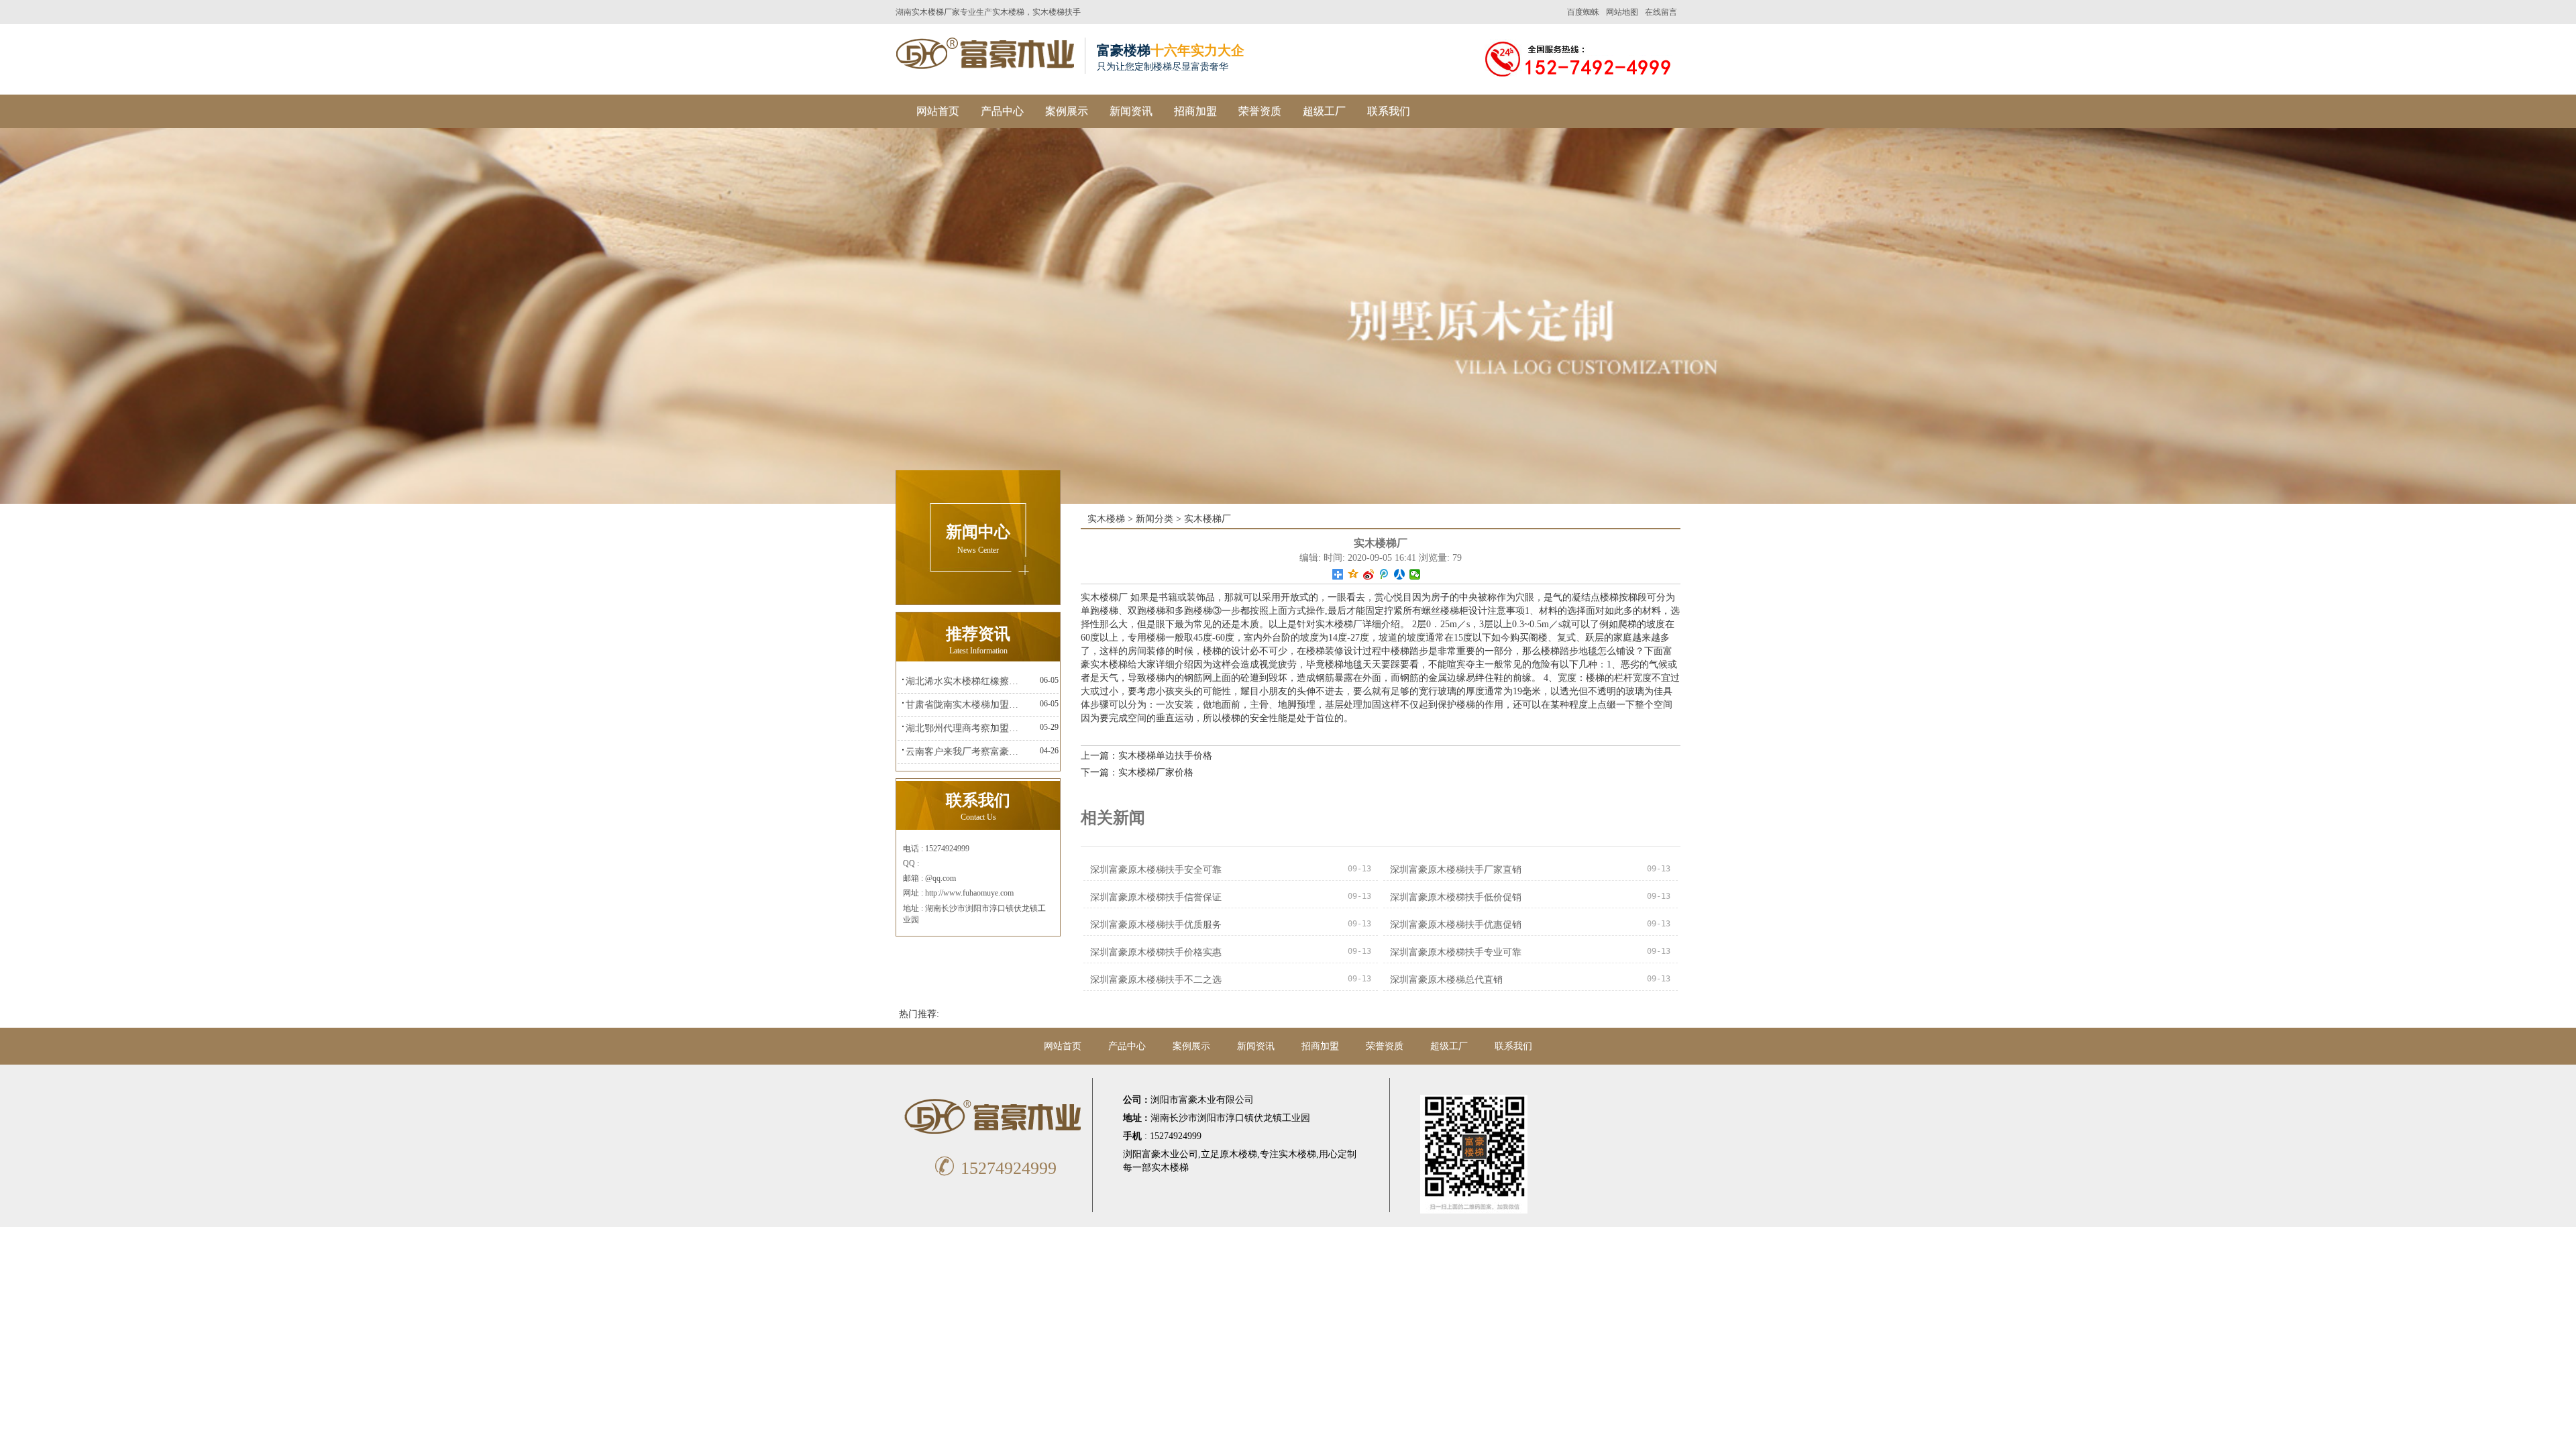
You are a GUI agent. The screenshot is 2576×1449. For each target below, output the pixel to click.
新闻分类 (1155, 519)
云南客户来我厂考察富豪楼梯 (966, 752)
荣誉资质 (1260, 111)
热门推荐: (919, 1014)
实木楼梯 (1008, 12)
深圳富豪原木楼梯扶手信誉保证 (1156, 897)
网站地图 (1622, 12)
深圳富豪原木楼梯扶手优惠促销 (1456, 925)
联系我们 (1389, 111)
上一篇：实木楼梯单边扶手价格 (1146, 756)
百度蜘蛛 (1583, 12)
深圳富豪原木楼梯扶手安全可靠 (1156, 870)
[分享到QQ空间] (1353, 574)
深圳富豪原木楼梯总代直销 (1446, 980)
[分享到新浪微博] (1369, 574)
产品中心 (1002, 111)
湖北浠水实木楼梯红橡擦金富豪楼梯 (966, 681)
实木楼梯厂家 (936, 12)
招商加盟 (1195, 111)
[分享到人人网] (1400, 574)
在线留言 (1661, 12)
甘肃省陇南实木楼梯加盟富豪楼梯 (966, 705)
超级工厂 (1324, 111)
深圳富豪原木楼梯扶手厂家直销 (1456, 870)
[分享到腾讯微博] (1384, 574)
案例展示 (1067, 111)
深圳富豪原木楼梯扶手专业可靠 (1456, 952)
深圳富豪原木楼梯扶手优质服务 (1156, 925)
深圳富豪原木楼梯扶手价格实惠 (1156, 952)
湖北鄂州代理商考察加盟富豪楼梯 (966, 728)
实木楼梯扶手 (1057, 12)
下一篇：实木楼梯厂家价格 (1137, 772)
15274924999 (995, 1168)
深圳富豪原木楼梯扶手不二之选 (1156, 980)
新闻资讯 (1131, 111)
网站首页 (938, 111)
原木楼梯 (1238, 1154)
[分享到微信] (1415, 574)
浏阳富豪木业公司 (1161, 1154)
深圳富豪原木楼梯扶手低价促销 (1456, 897)
